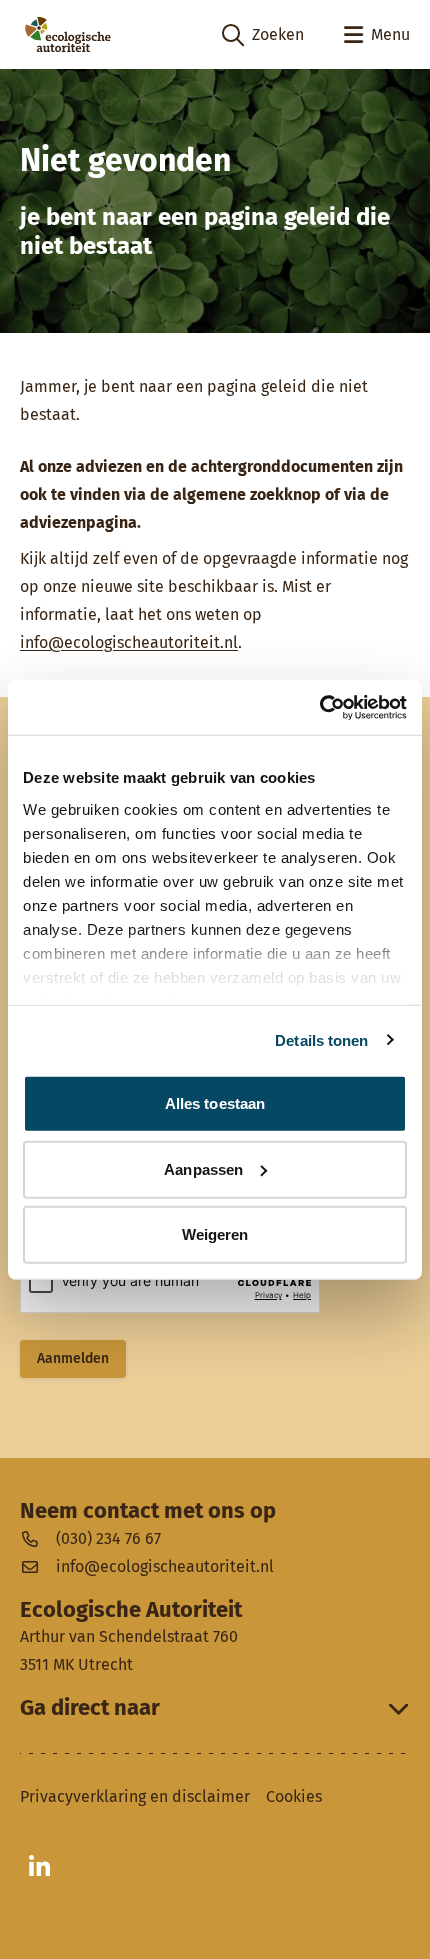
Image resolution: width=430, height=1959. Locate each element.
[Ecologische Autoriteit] (68, 34)
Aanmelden (73, 1358)
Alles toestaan (215, 1103)
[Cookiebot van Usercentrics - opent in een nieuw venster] (319, 707)
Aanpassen (203, 1168)
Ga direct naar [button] (90, 1708)
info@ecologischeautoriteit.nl (129, 642)
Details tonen (321, 1039)
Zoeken (263, 36)
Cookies (294, 1796)
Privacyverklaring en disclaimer (135, 1796)
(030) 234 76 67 (108, 1538)
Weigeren (215, 1234)
